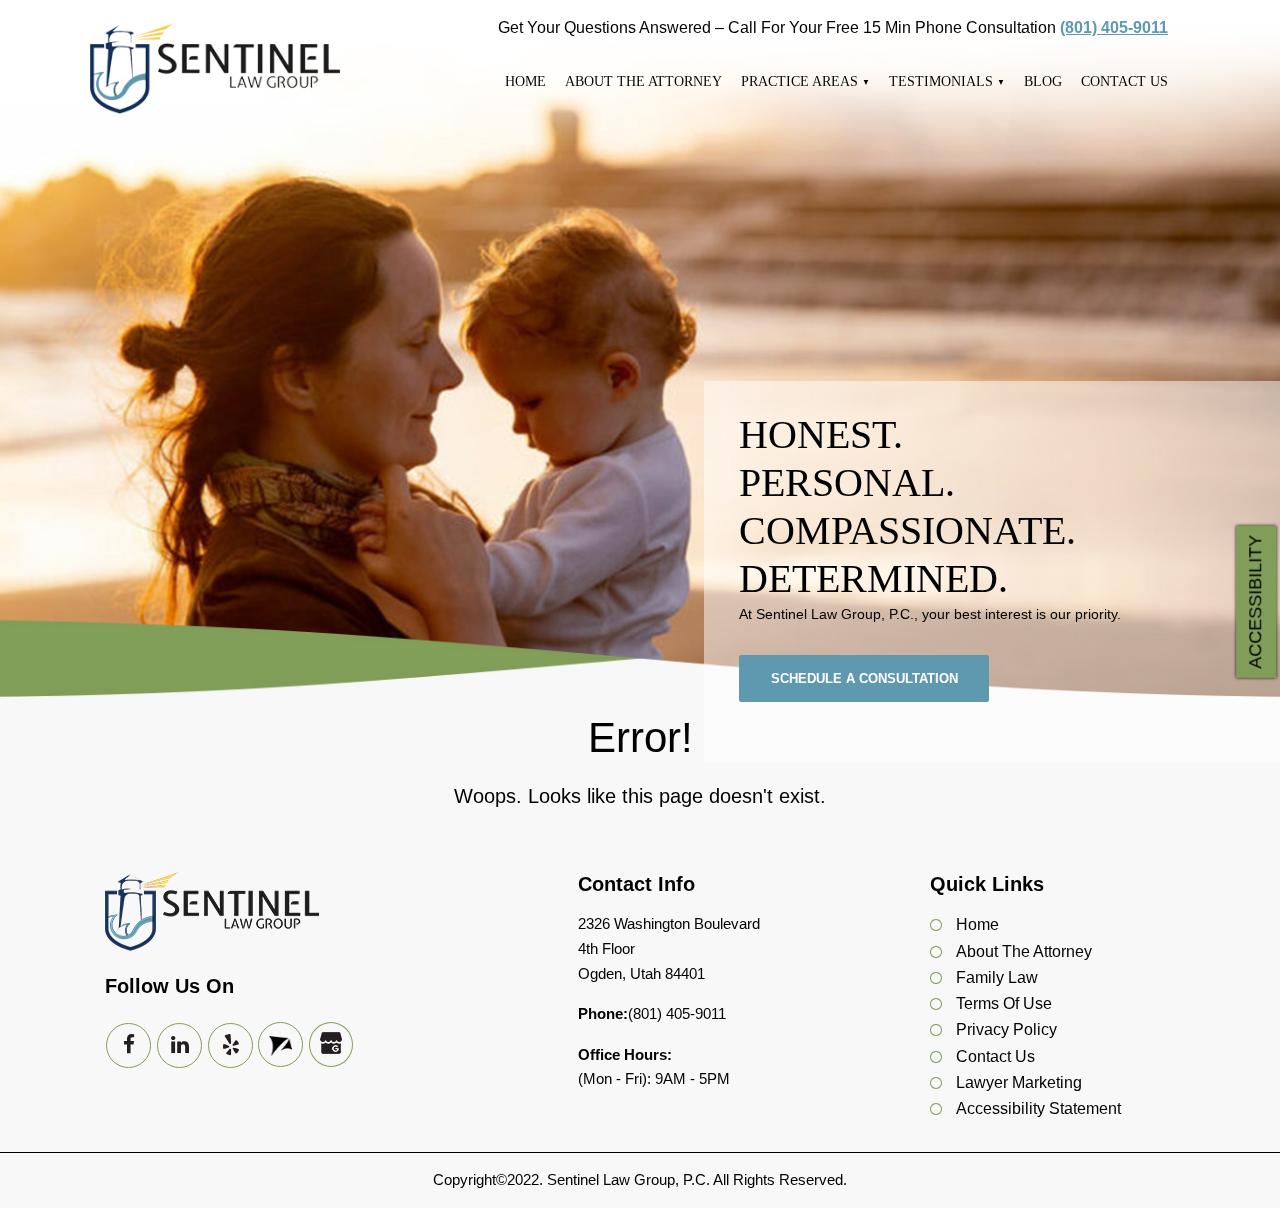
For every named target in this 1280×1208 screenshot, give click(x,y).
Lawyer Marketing (1019, 1082)
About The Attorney (643, 81)
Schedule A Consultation (864, 678)
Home (525, 81)
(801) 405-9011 (1114, 27)
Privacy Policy (1006, 1029)
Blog (1043, 81)
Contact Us (1124, 81)
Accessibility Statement (1038, 1108)
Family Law (997, 977)
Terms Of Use (1004, 1003)
